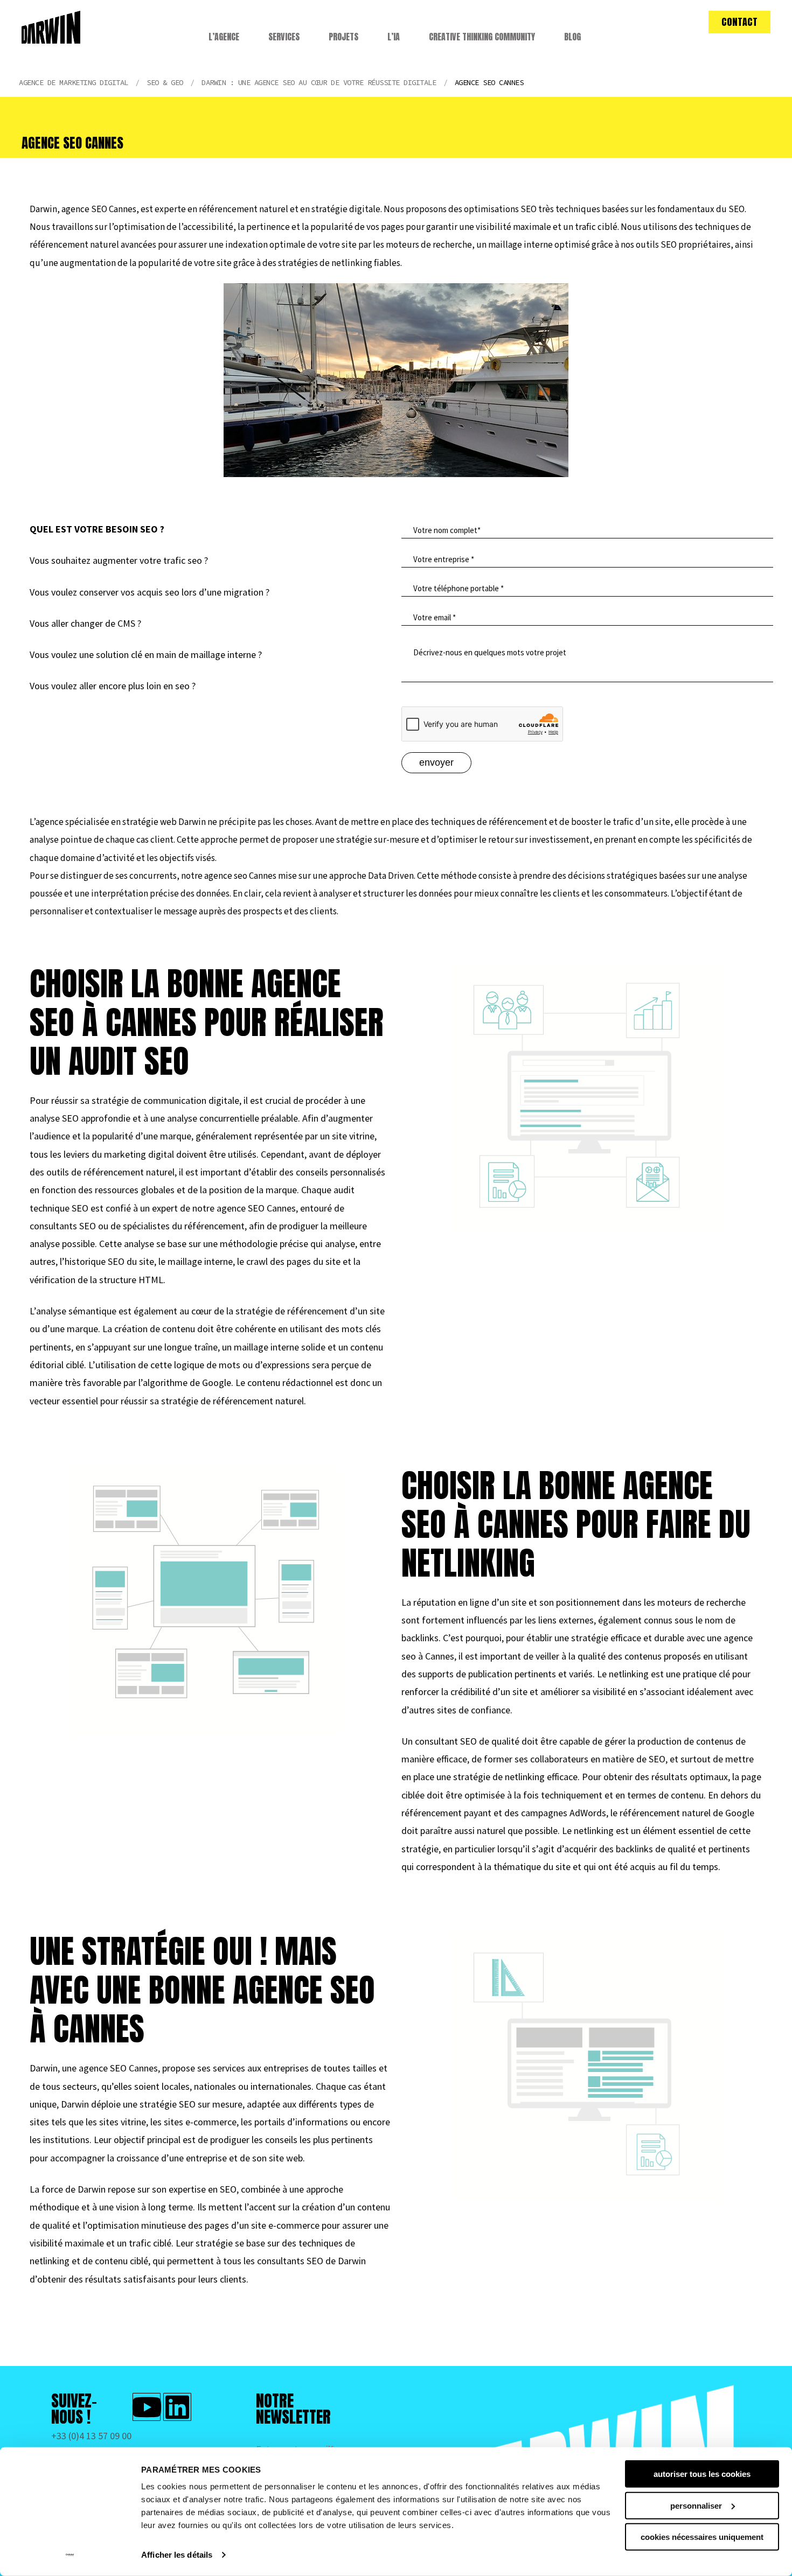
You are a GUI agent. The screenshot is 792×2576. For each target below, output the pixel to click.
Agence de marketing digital (74, 82)
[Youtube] (147, 2407)
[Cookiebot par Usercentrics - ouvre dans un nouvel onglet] (70, 2555)
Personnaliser (696, 2505)
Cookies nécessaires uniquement (702, 2537)
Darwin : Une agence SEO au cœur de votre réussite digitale (319, 82)
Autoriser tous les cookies (702, 2474)
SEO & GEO (165, 82)
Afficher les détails (177, 2555)
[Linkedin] (177, 2407)
